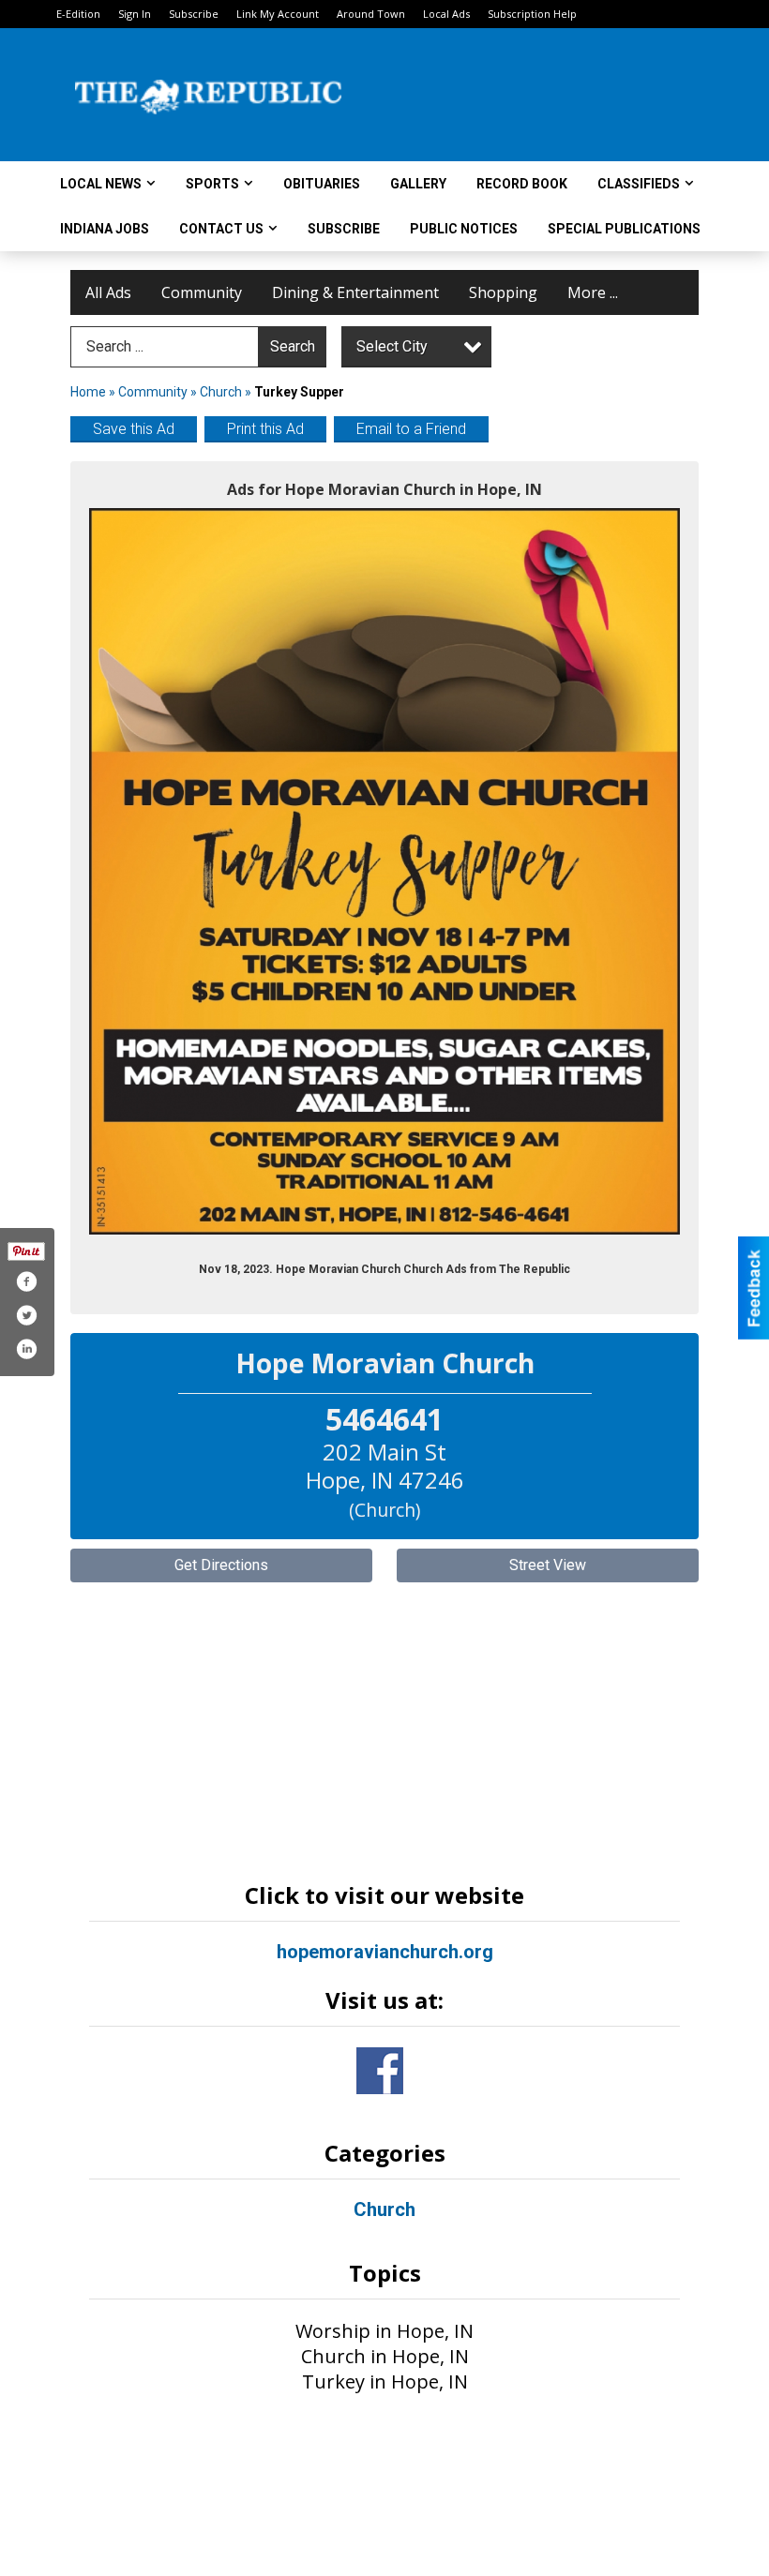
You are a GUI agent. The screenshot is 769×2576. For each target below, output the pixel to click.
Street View (548, 1565)
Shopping (503, 292)
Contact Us (221, 229)
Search (293, 346)
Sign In (135, 14)
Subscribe (194, 14)
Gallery (418, 184)
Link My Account (278, 14)
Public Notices (464, 229)
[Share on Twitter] (26, 1315)
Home (88, 392)
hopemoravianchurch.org (385, 1952)
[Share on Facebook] (26, 1281)
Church (221, 392)
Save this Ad (134, 429)
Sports (212, 184)
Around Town (371, 14)
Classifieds (639, 184)
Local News (101, 184)
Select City (392, 346)
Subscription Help (532, 14)
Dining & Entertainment (355, 292)
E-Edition (78, 14)
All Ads (108, 292)
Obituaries (322, 184)
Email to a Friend (411, 429)
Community (202, 292)
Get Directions (221, 1565)
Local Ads (446, 14)
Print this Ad (265, 429)
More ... (593, 292)
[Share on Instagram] (26, 1349)
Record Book (522, 184)
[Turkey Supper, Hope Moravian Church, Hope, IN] (384, 871)
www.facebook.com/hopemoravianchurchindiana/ (380, 2071)
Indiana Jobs (105, 229)
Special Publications (624, 229)
